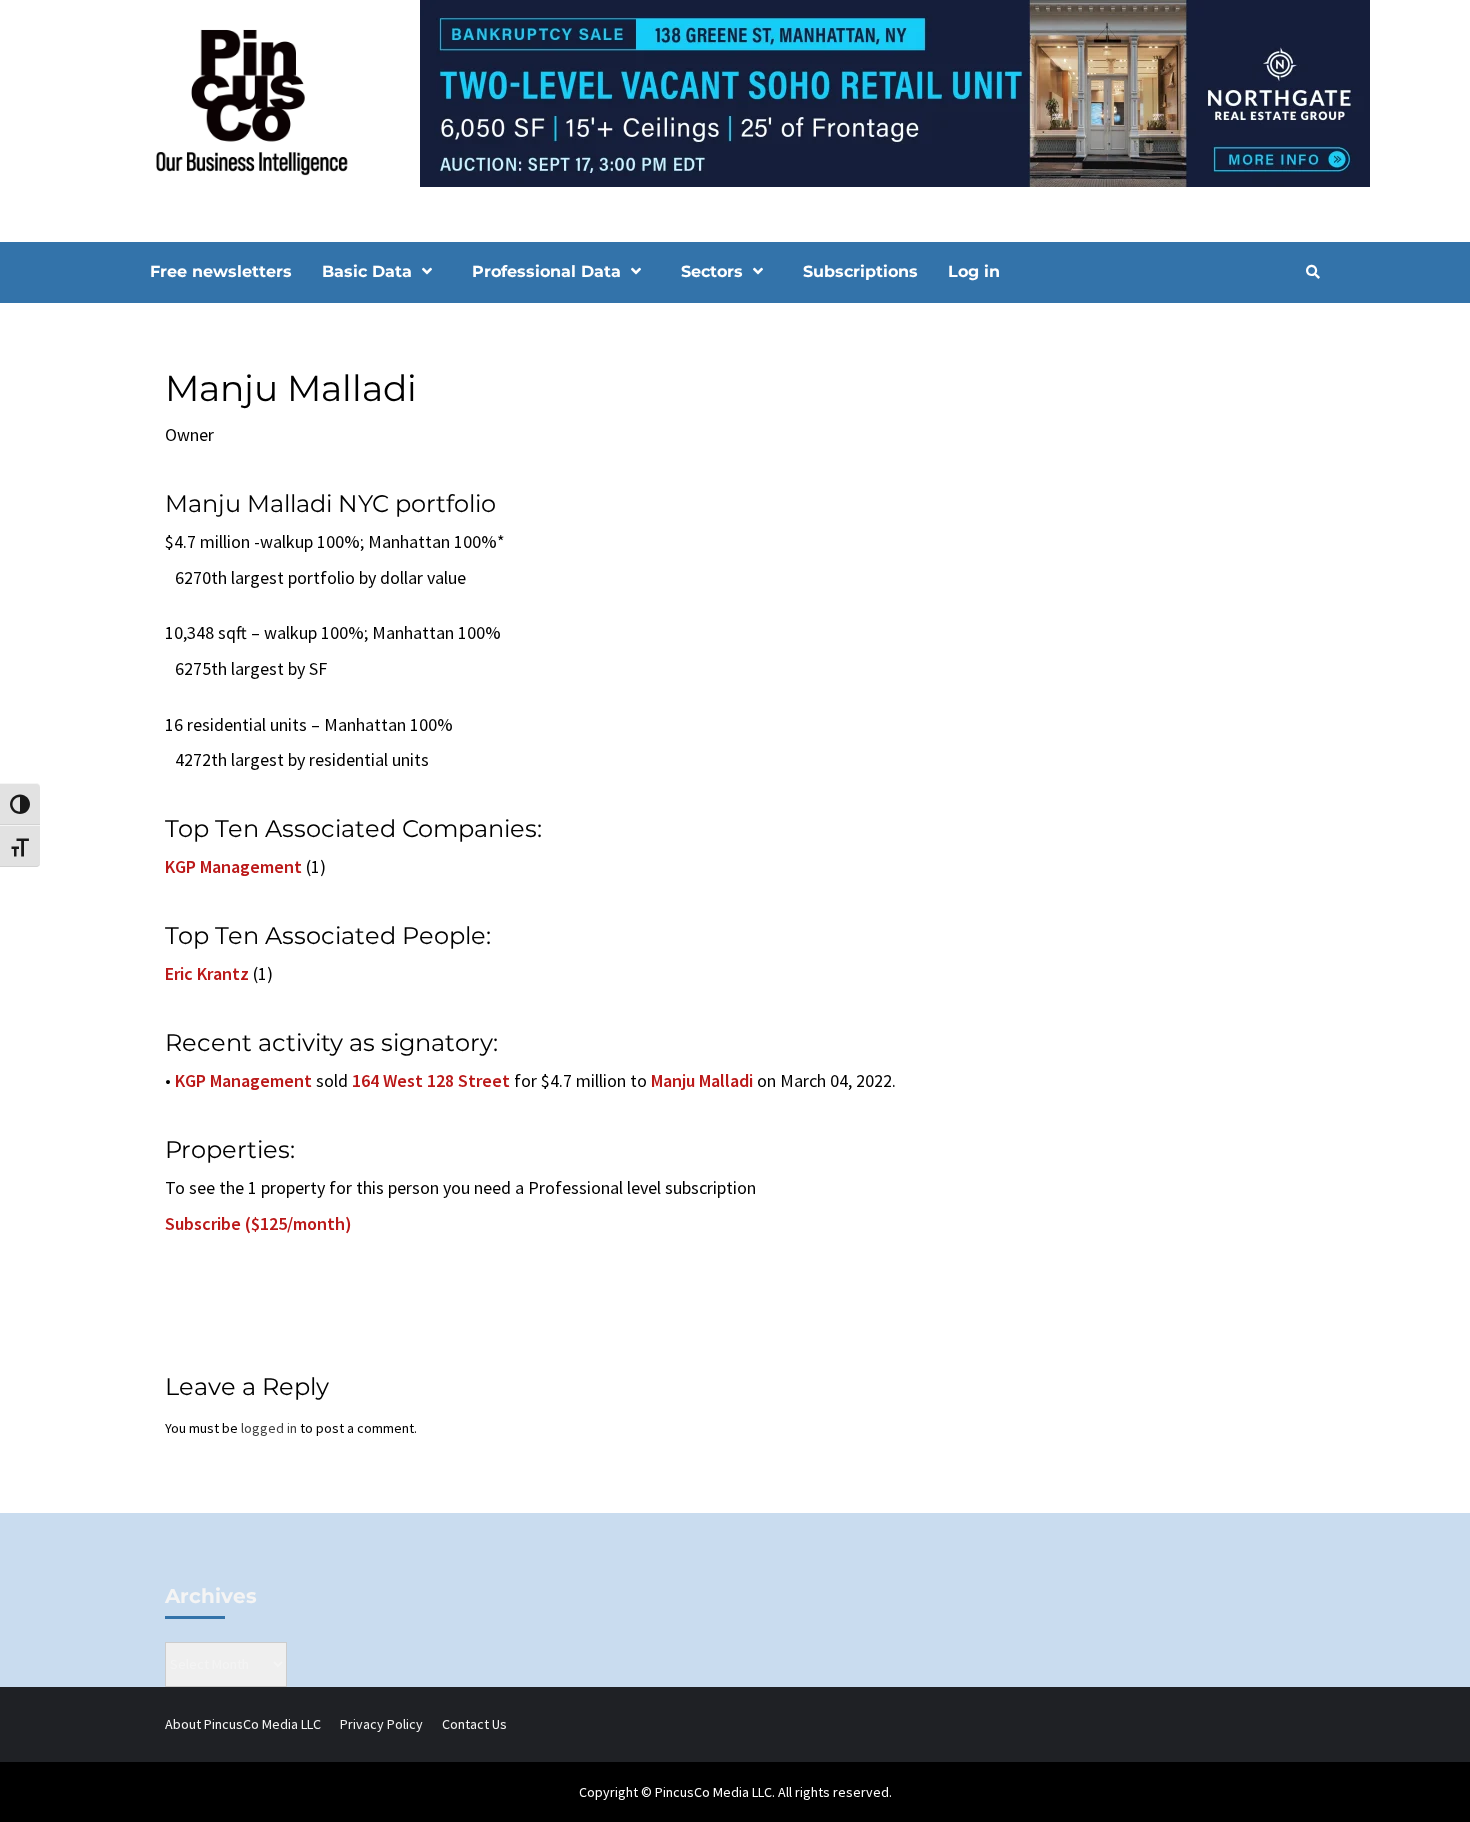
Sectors (712, 271)
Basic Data (367, 271)
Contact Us (474, 1724)
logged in (269, 1428)
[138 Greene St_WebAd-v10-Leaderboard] (735, 92)
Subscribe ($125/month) (258, 1223)
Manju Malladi (702, 1080)
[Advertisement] (1149, 483)
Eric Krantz (207, 973)
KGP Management (233, 866)
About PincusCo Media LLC (243, 1724)
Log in (974, 271)
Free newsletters (221, 271)
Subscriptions (860, 271)
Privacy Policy (381, 1724)
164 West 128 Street (431, 1080)
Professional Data (546, 271)
